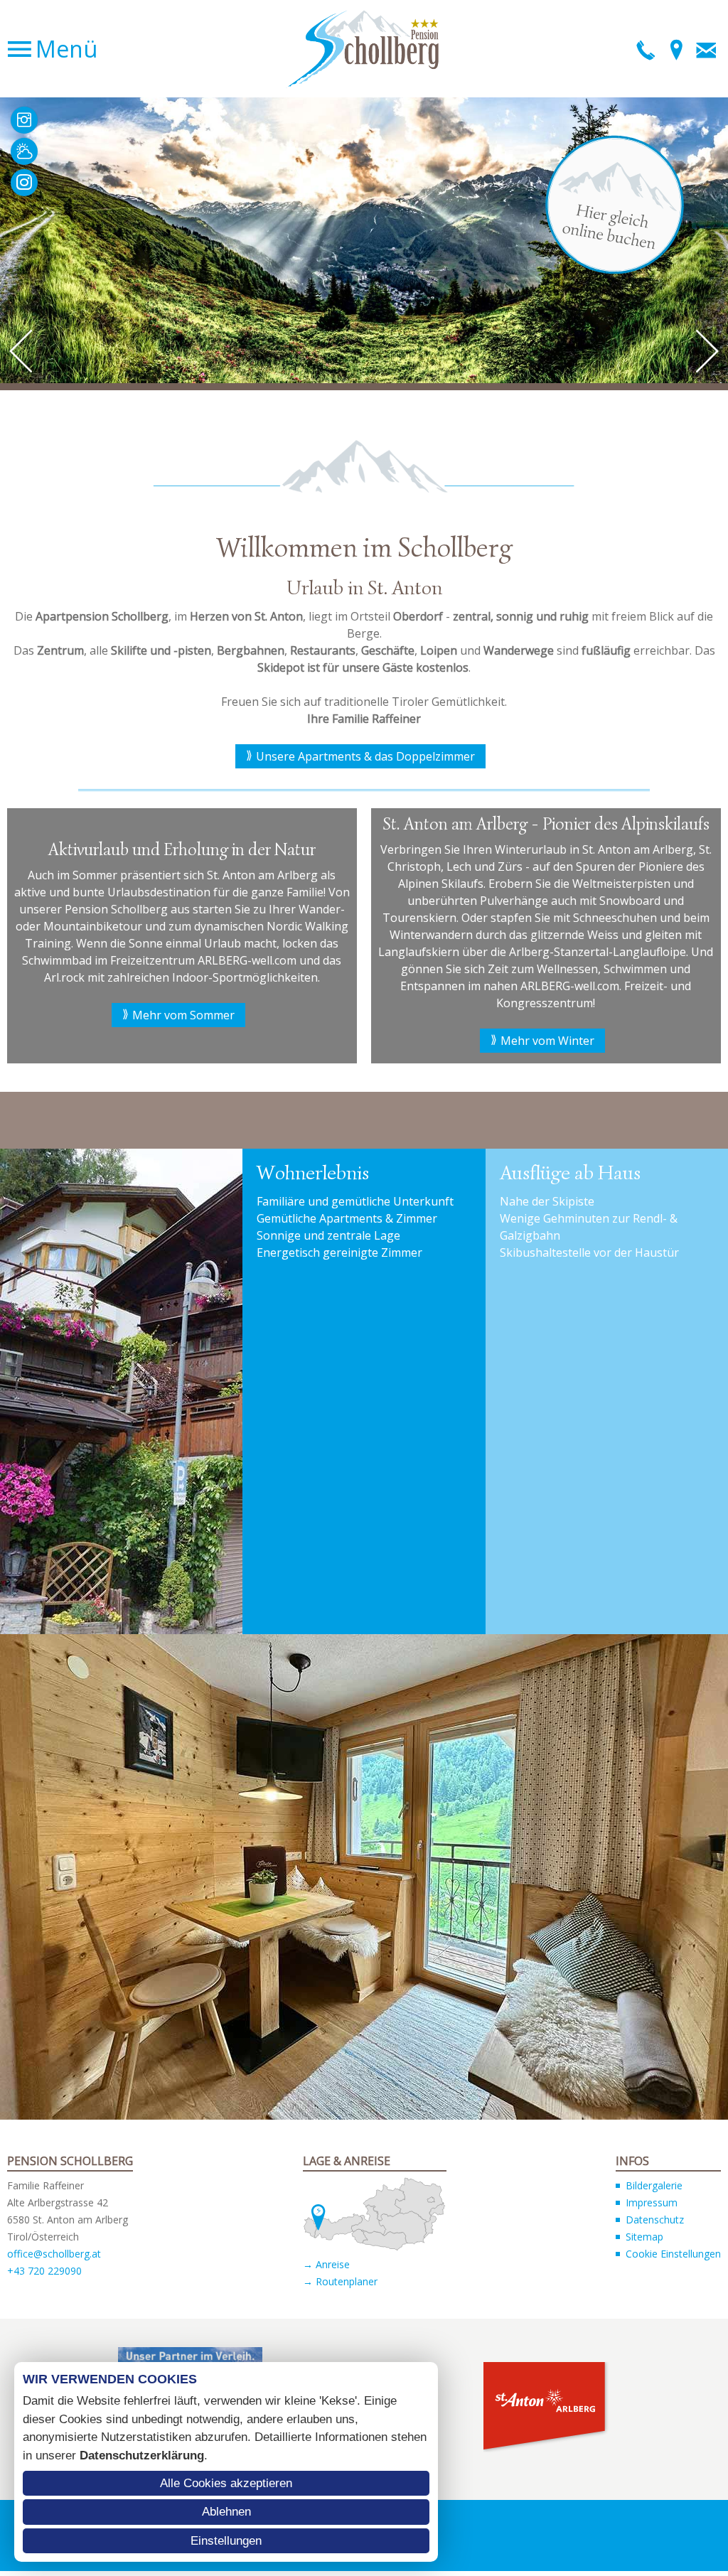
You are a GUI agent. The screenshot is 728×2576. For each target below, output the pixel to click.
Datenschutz (655, 2220)
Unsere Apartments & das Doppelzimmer (365, 756)
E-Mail (706, 49)
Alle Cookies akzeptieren (226, 2483)
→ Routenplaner (340, 2281)
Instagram (24, 183)
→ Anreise (326, 2264)
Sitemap (644, 2237)
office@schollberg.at (54, 2254)
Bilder (24, 120)
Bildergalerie (654, 2185)
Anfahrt (676, 49)
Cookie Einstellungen (673, 2254)
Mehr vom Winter (547, 1041)
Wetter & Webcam (24, 151)
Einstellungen (226, 2541)
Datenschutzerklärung (142, 2456)
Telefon (646, 49)
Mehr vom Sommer (183, 1015)
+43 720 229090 (44, 2271)
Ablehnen (226, 2512)
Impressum (652, 2202)
